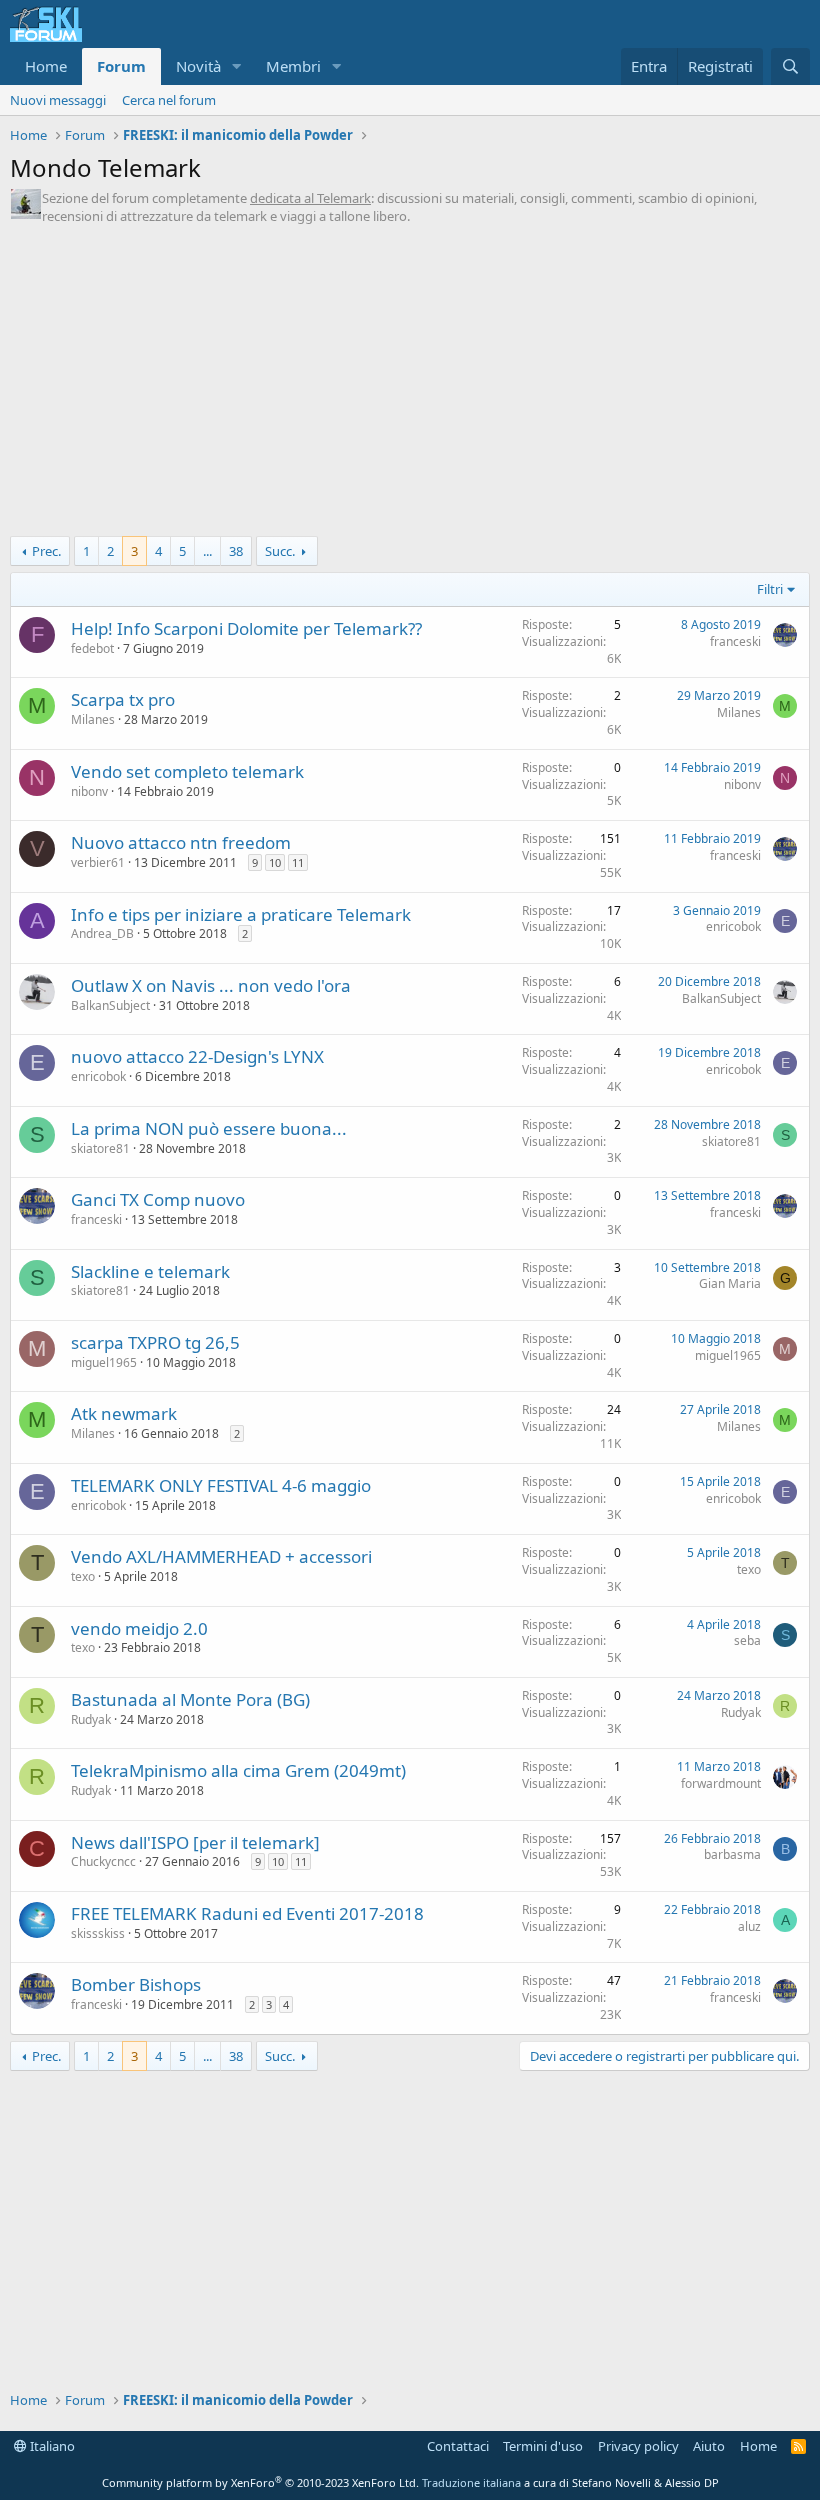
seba (747, 1640)
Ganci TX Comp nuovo (158, 1199)
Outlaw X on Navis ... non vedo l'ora (211, 985)
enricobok (733, 926)
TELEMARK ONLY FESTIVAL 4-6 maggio (221, 1485)
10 (275, 862)
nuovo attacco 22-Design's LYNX (197, 1056)
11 (298, 862)
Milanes (93, 719)
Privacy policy (638, 2446)
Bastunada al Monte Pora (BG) (190, 1699)
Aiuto (709, 2446)
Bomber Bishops (136, 1984)
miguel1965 (104, 1362)
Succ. (280, 551)
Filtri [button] (770, 589)
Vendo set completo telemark (187, 771)
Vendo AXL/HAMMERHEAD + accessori (221, 1556)
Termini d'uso (543, 2446)
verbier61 (98, 862)
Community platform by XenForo (260, 2482)
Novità (198, 66)
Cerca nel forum (169, 100)
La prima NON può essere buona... (209, 1128)
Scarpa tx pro (123, 699)
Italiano (51, 2446)
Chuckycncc (103, 1861)
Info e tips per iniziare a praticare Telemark (241, 914)
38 (236, 551)
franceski (735, 641)
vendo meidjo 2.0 (139, 1628)
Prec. (46, 551)
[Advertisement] (410, 386)
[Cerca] (790, 66)
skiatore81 (100, 1148)
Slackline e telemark (150, 1271)
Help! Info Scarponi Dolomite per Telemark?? (246, 628)
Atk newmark (124, 1413)
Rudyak (91, 1719)
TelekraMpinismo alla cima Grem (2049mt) (238, 1770)
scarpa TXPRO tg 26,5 (155, 1342)
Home (46, 66)
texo (83, 1576)
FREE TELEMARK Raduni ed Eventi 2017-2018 (247, 1913)
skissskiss (98, 1933)
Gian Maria (730, 1283)
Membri (293, 66)
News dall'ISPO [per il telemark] (195, 1842)
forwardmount (721, 1783)
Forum (121, 66)
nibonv (89, 791)
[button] (237, 66)
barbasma (732, 1854)
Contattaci (458, 2446)
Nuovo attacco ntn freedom (181, 842)
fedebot (92, 648)
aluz (749, 1926)
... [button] (207, 551)
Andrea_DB (102, 933)
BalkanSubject (110, 1005)
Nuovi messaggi (58, 100)
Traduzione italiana (471, 2482)
